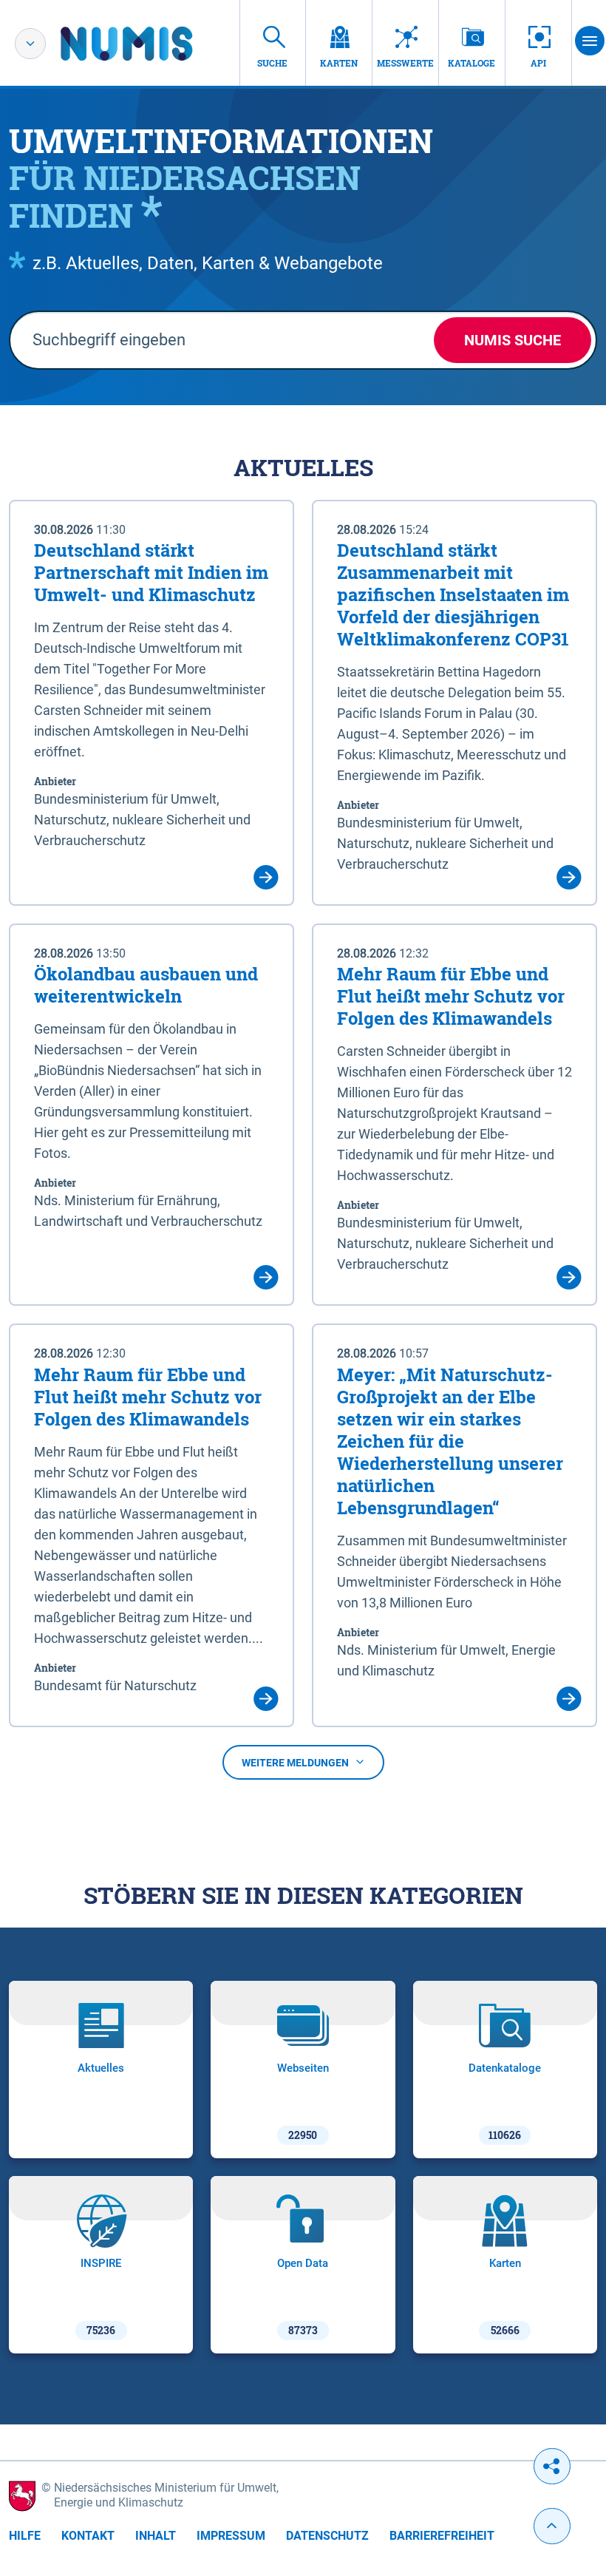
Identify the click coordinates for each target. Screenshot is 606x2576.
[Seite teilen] (552, 2466)
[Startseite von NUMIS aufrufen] (149, 44)
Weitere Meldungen (295, 1763)
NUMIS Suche (513, 340)
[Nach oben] (552, 2526)
